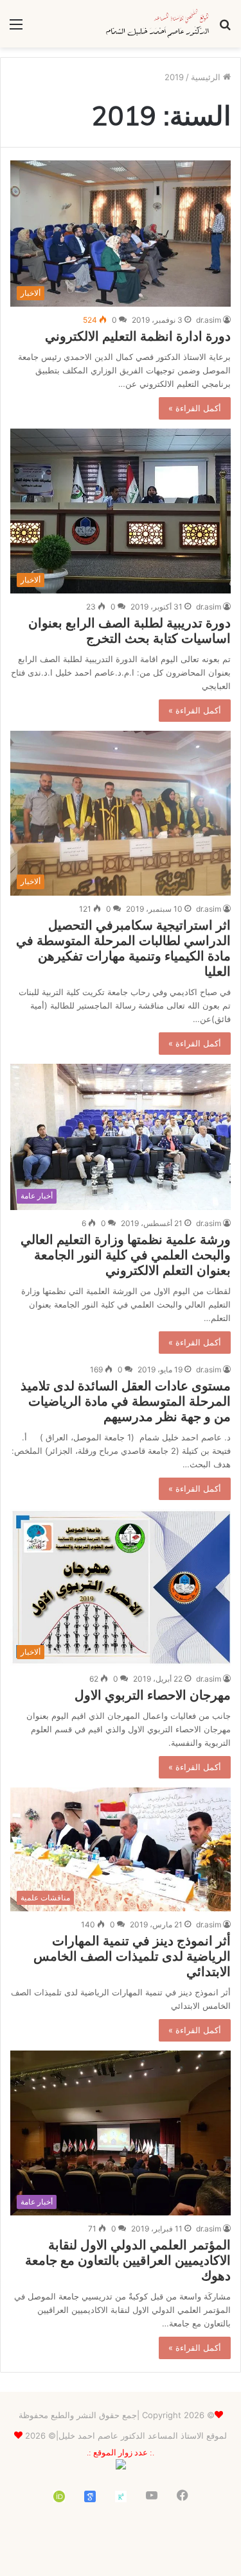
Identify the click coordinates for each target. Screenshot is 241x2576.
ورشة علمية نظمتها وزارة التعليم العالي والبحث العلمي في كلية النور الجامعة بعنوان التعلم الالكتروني (126, 1255)
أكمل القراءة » (195, 408)
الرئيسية (207, 77)
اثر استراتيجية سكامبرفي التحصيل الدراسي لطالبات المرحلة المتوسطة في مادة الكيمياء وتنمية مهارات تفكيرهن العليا (123, 948)
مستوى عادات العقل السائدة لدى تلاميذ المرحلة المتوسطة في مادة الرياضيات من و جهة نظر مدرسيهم (126, 1401)
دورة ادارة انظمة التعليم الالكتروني (138, 336)
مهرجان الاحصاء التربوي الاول (153, 1695)
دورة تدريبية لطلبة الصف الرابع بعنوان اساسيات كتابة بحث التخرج (129, 630)
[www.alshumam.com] (157, 24)
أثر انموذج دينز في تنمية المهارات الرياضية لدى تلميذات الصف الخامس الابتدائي (132, 1956)
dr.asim (209, 320)
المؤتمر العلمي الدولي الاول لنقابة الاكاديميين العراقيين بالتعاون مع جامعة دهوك (128, 2260)
